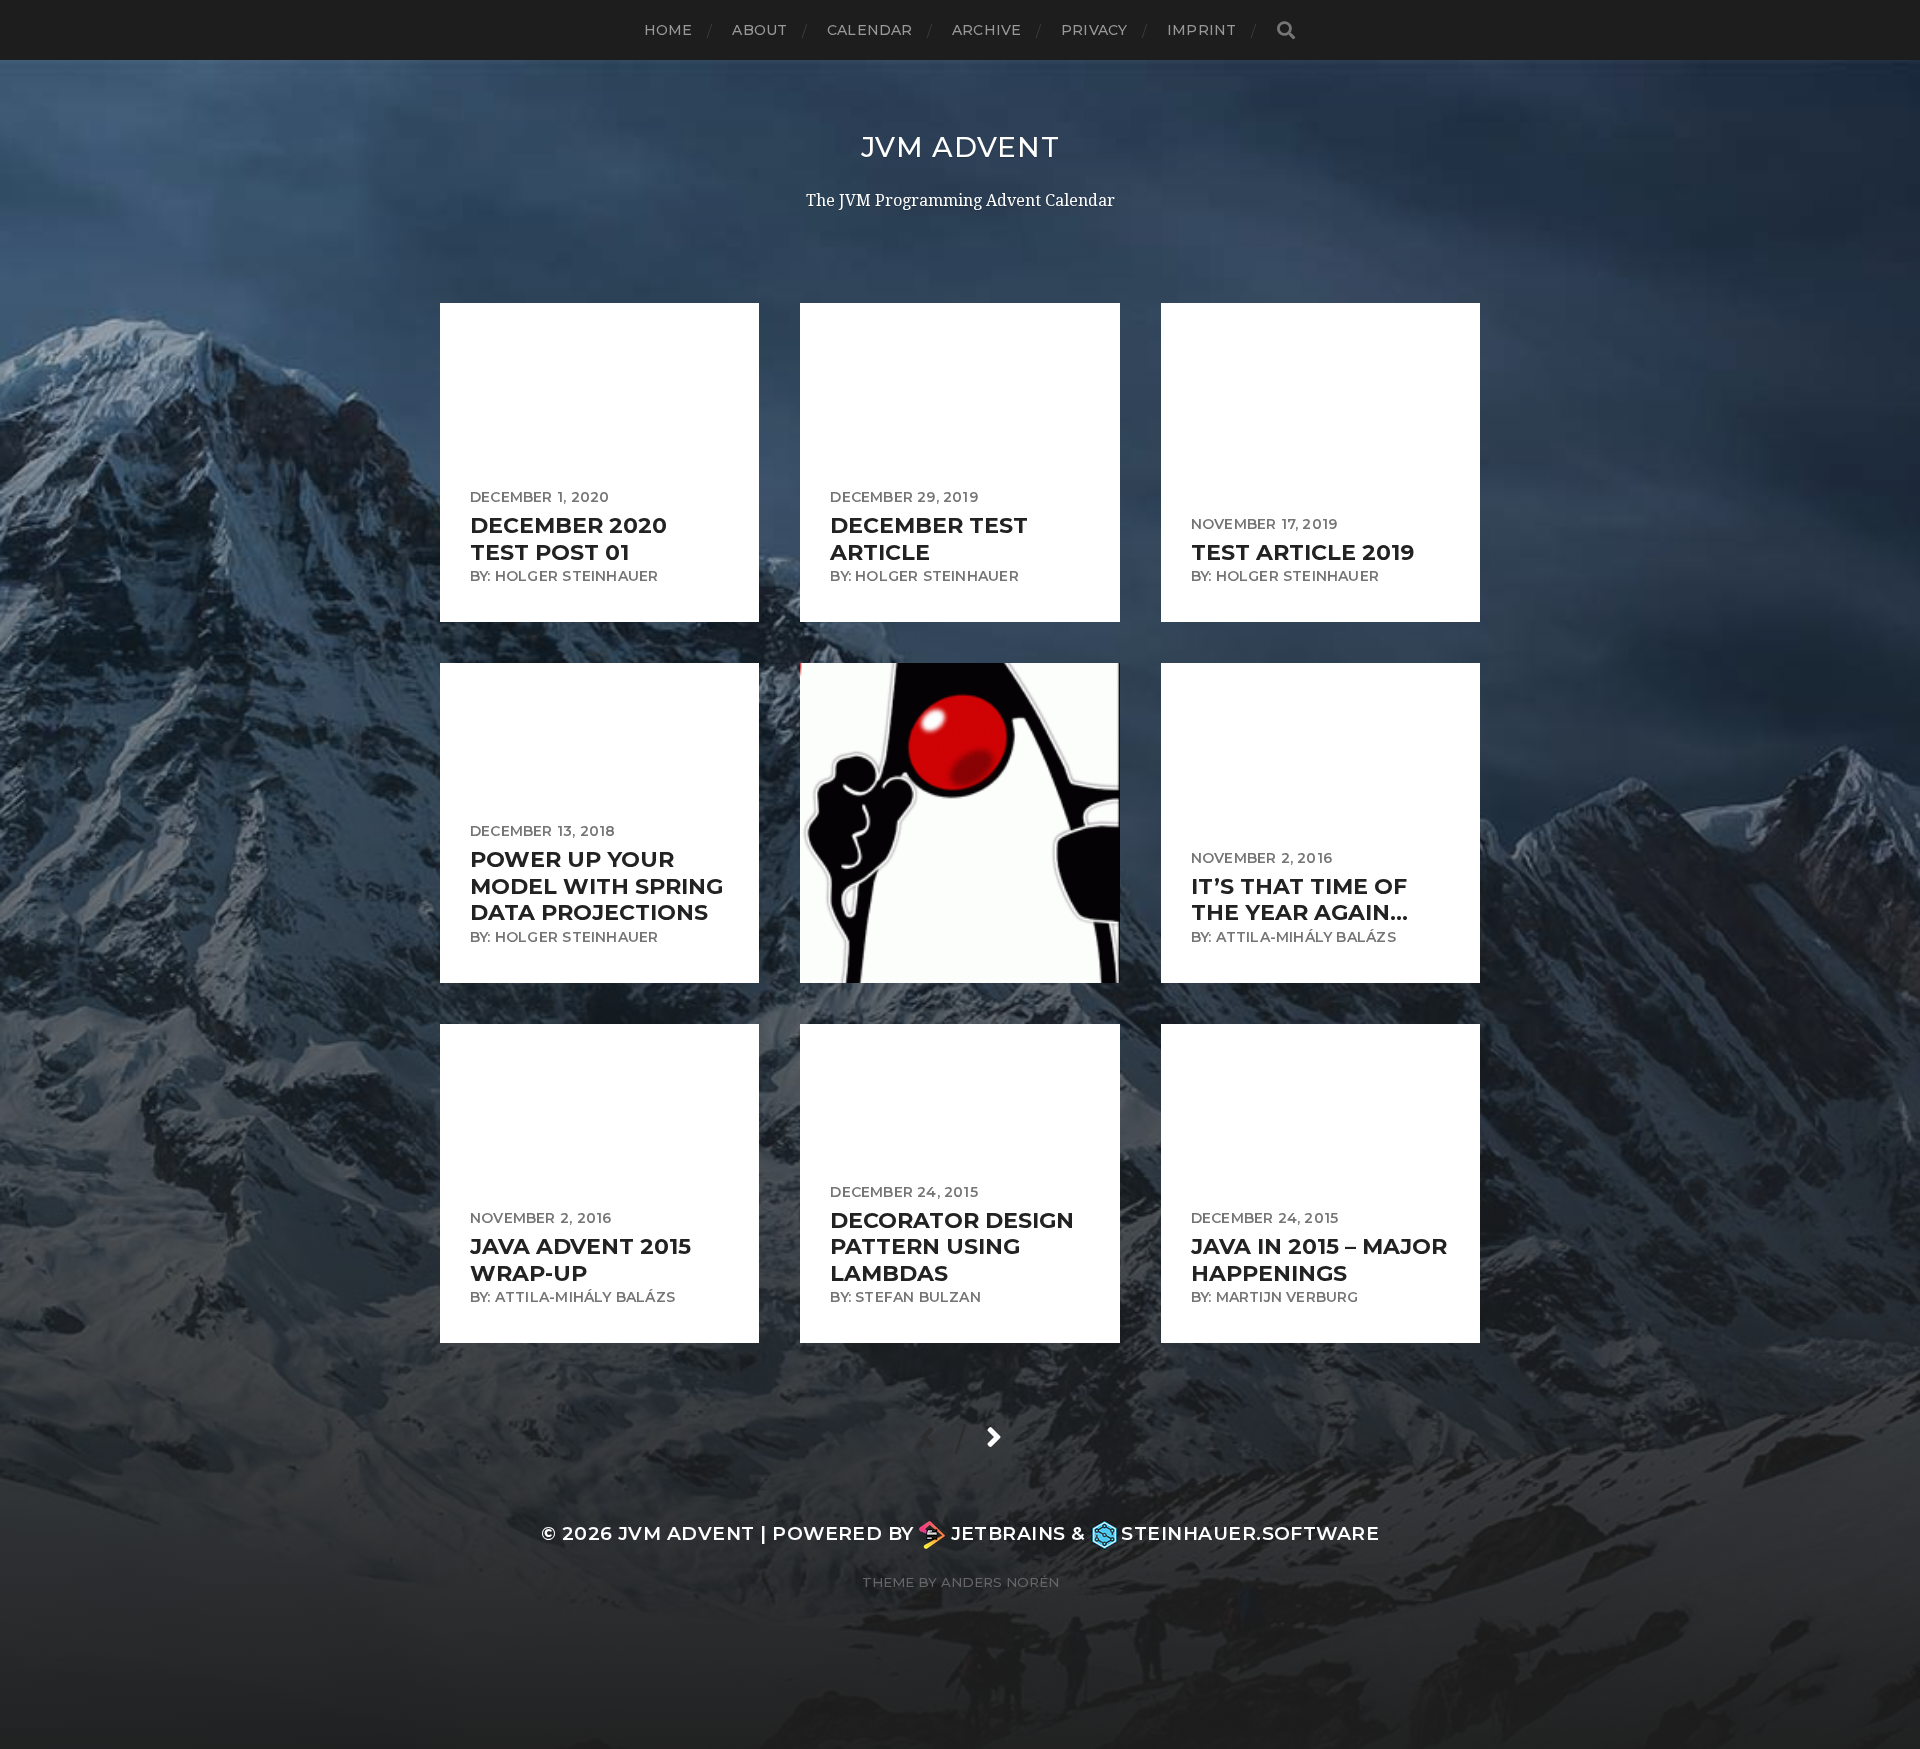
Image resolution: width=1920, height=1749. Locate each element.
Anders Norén (1000, 1582)
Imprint (1201, 30)
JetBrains (1008, 1533)
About (759, 30)
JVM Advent (960, 147)
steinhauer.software (1250, 1533)
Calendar (869, 30)
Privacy (1094, 30)
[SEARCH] (1286, 30)
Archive (986, 30)
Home (668, 30)
